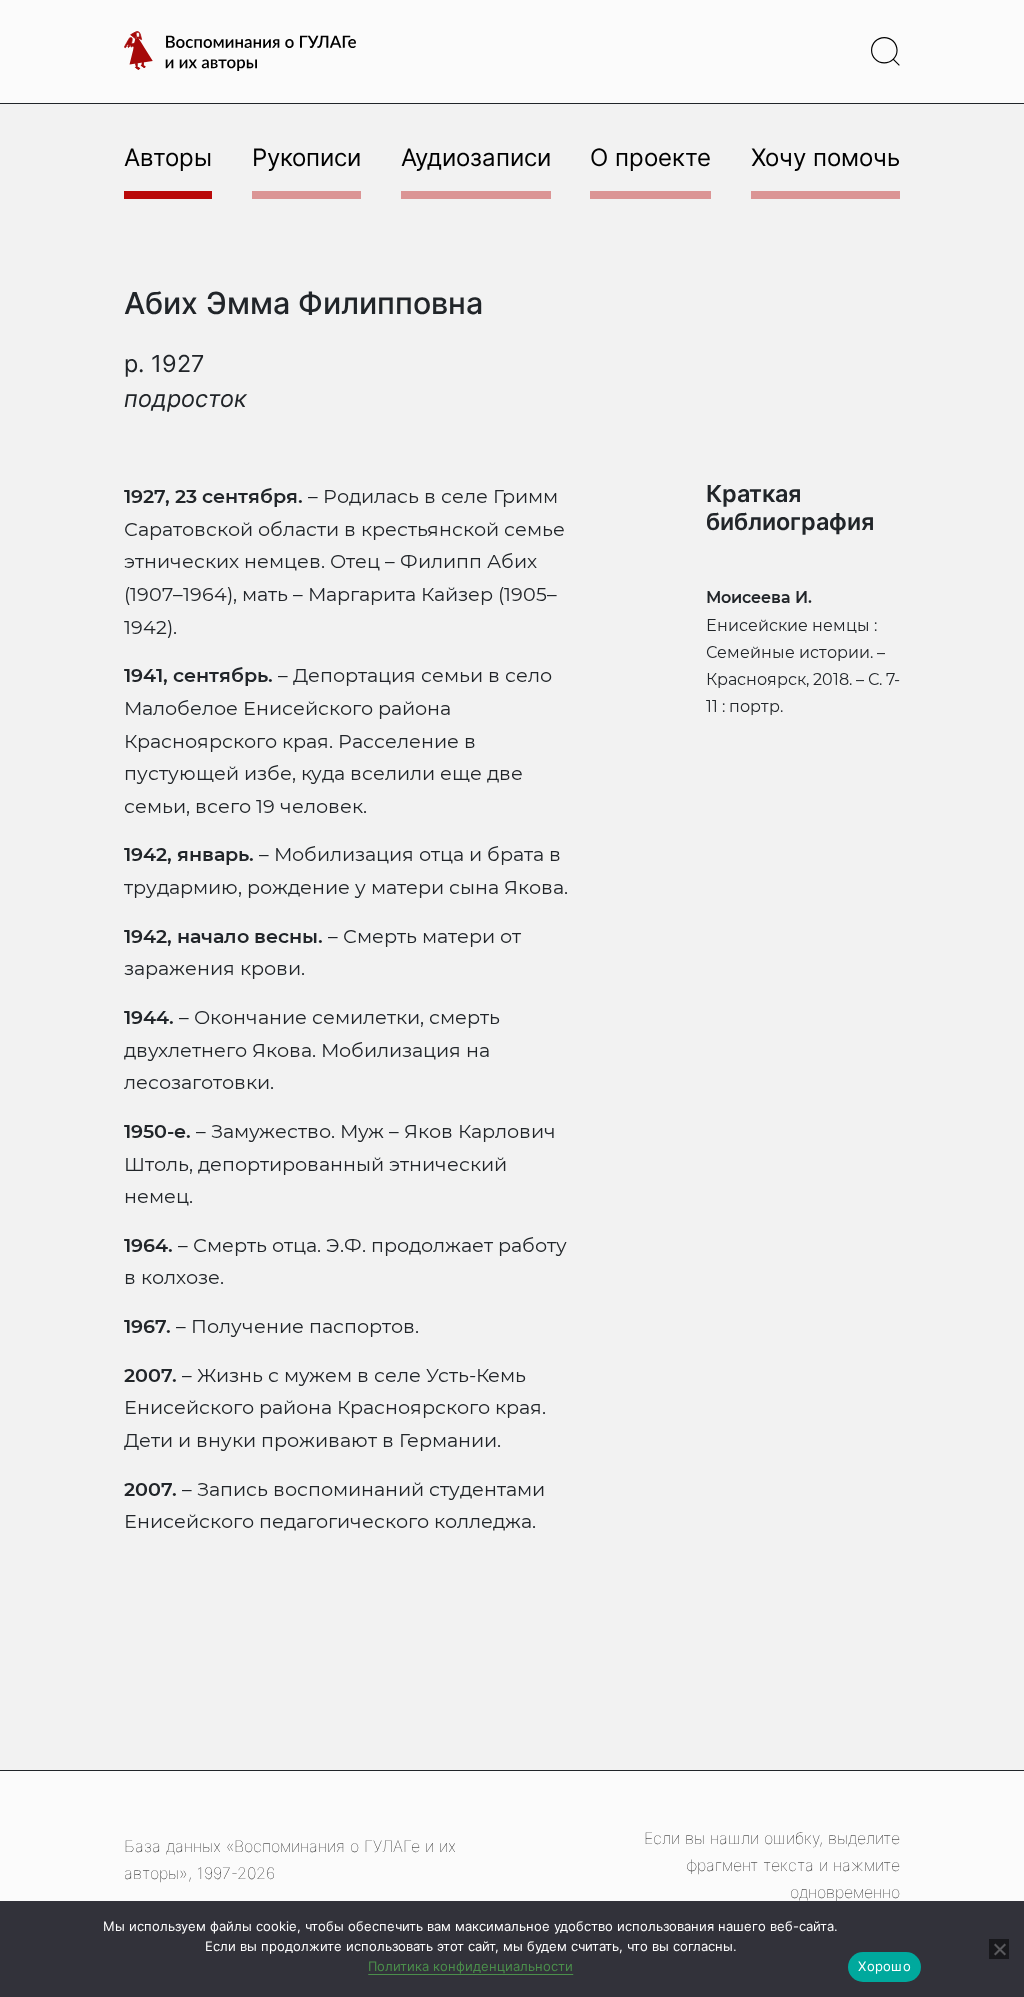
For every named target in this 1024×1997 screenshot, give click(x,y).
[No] (999, 1949)
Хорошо (884, 1966)
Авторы (168, 157)
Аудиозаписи (476, 157)
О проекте (650, 157)
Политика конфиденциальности (470, 1966)
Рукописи (306, 157)
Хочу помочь (825, 157)
